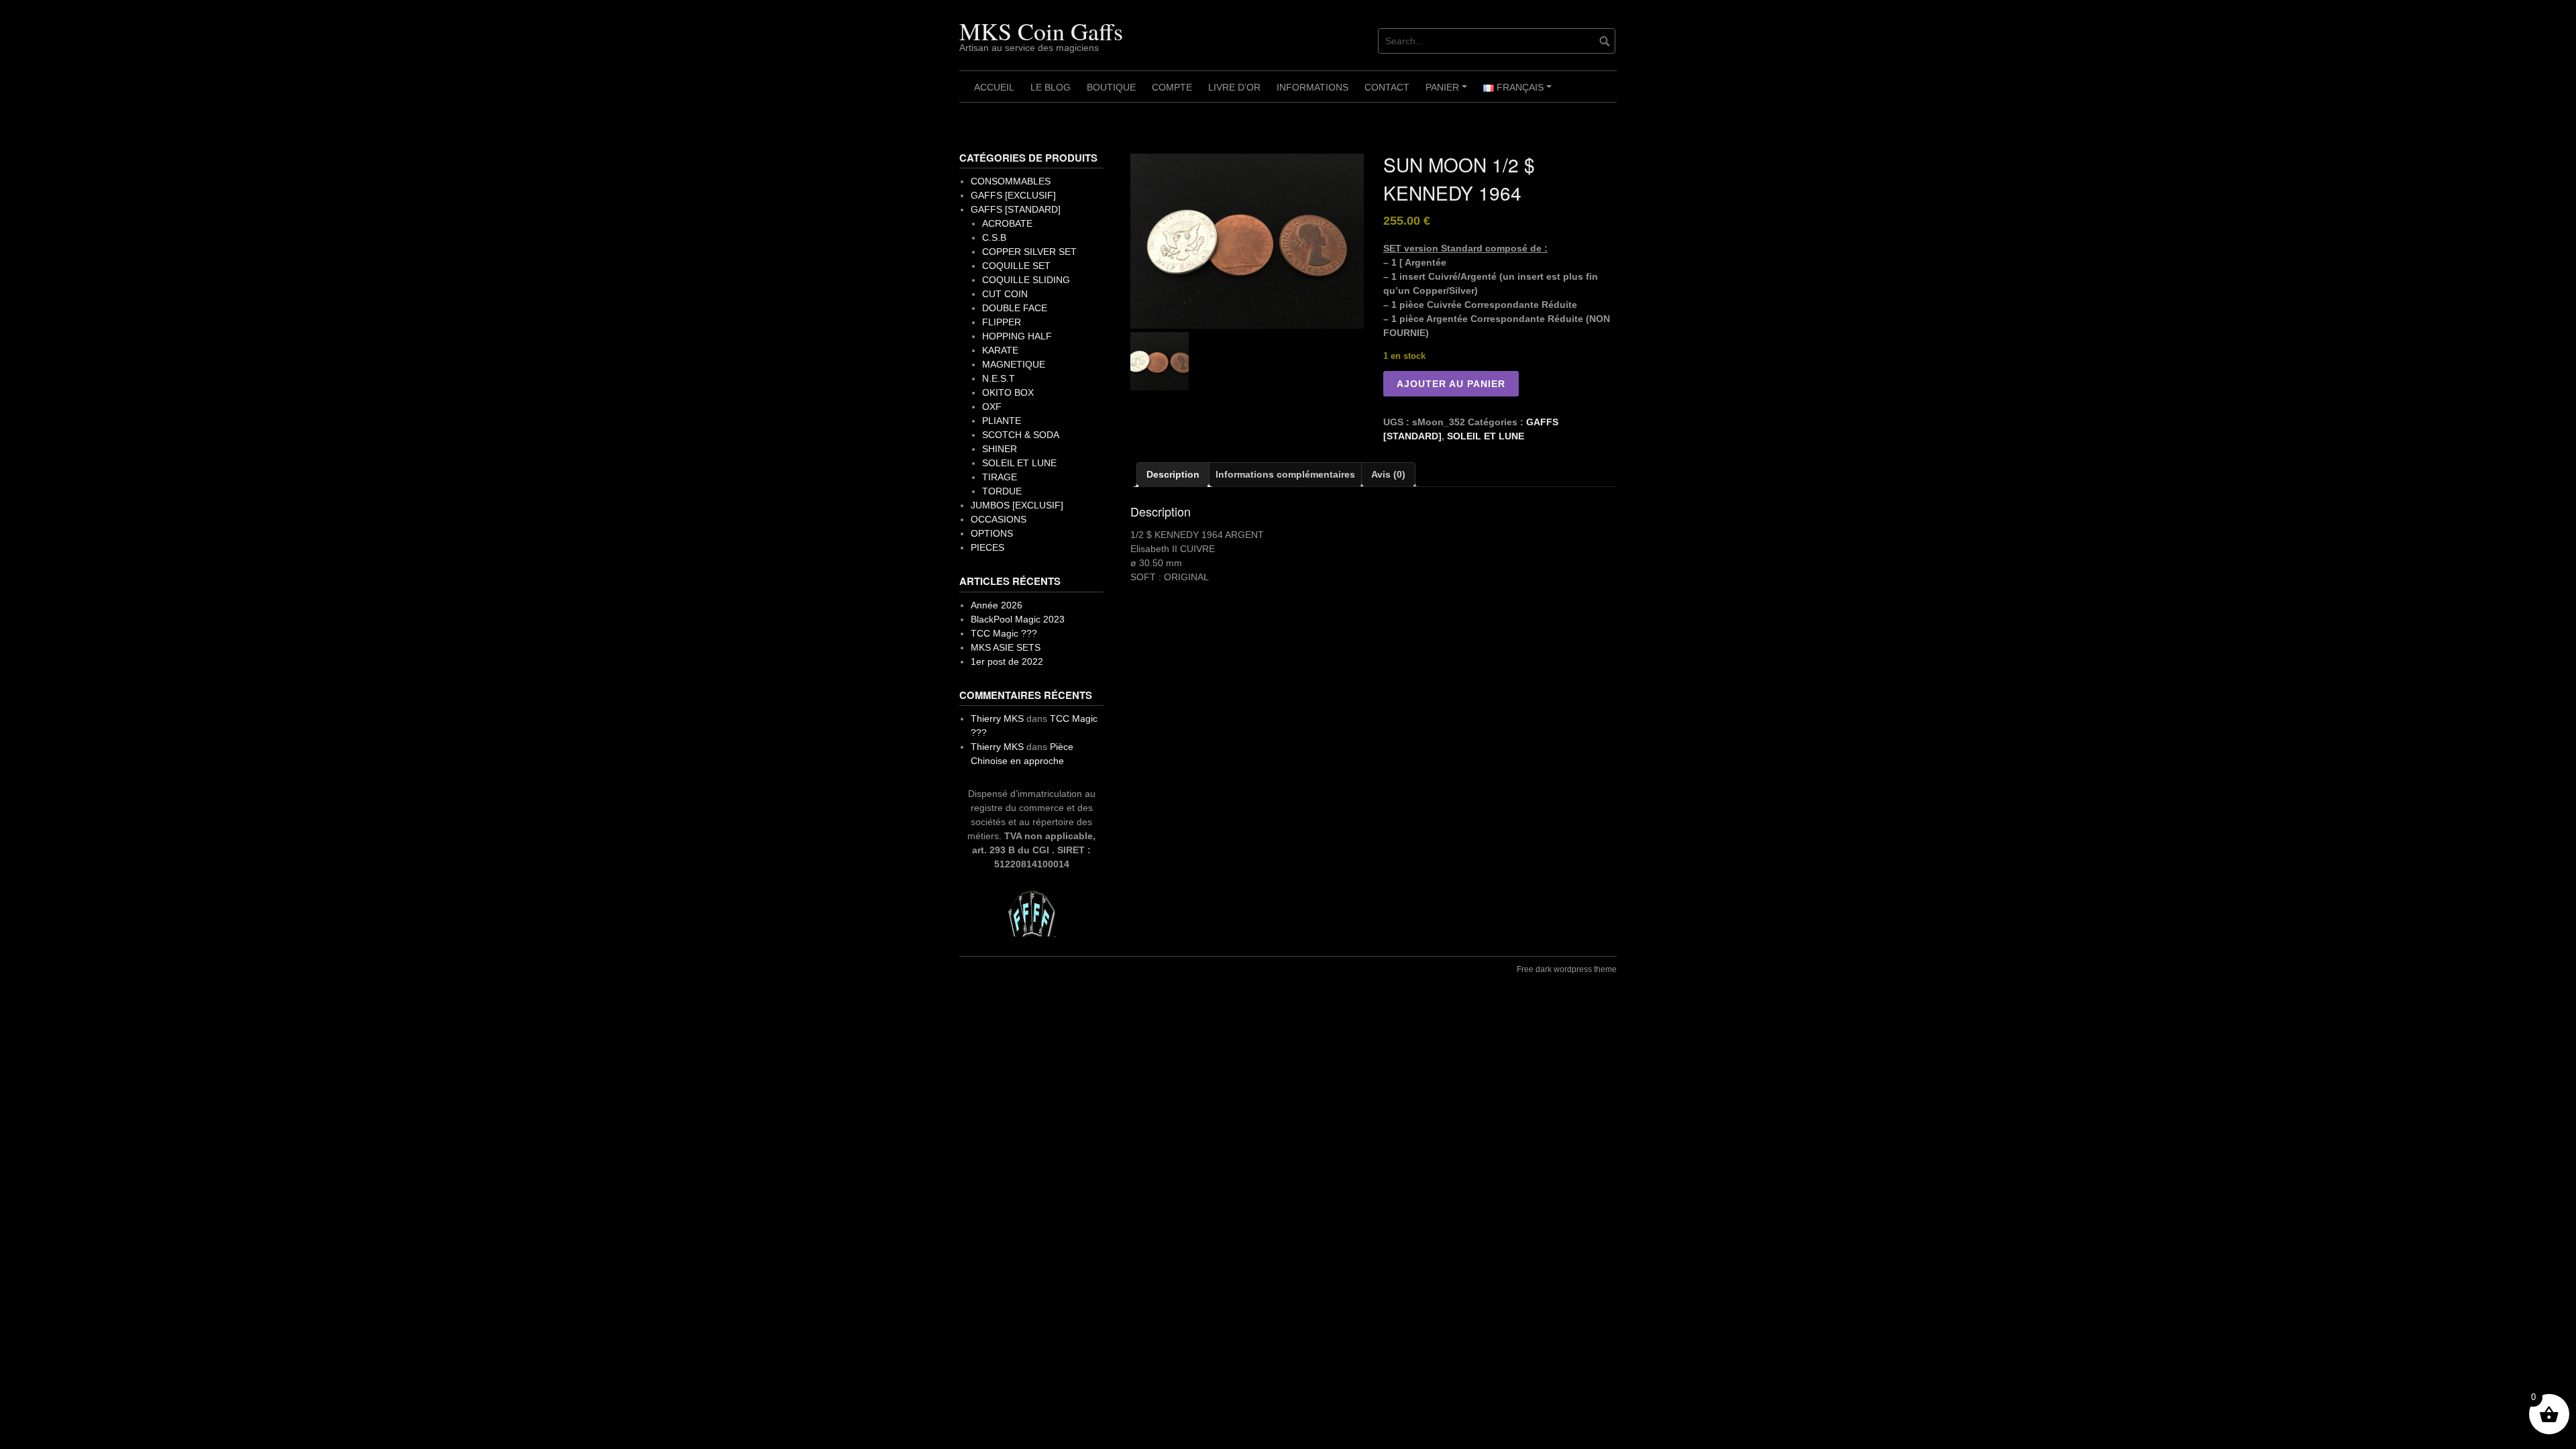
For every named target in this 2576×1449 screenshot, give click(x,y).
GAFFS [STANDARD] (1016, 209)
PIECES (987, 547)
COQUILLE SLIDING (1026, 280)
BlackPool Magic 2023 (1018, 619)
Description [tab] (1173, 474)
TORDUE (1002, 491)
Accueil (994, 87)
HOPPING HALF (1017, 336)
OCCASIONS (999, 519)
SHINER (1000, 449)
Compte (1172, 87)
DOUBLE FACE (1015, 308)
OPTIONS (992, 533)
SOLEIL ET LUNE (1486, 436)
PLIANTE (1002, 421)
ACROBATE (1007, 223)
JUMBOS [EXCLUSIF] (1017, 505)
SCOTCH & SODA (1021, 435)
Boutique (1111, 87)
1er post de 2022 (1007, 661)
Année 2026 (997, 605)
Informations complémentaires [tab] (1285, 474)
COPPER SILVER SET (1029, 252)
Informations (1312, 87)
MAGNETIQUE (1014, 364)
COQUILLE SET (1016, 266)
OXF (992, 407)
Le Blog (1051, 87)
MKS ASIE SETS (1006, 647)
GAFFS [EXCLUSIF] (1013, 195)
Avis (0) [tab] (1388, 474)
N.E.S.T (999, 378)
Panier (1448, 92)
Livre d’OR (1234, 87)
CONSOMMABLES (1011, 181)
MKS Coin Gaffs (1041, 31)
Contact (1387, 87)
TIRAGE (1000, 477)
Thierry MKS (997, 718)
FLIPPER (1002, 322)
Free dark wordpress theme (1567, 969)
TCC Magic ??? (1004, 633)
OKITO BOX (1008, 392)
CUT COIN (1005, 294)
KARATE (1000, 350)
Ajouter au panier (1451, 384)
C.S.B (994, 237)
